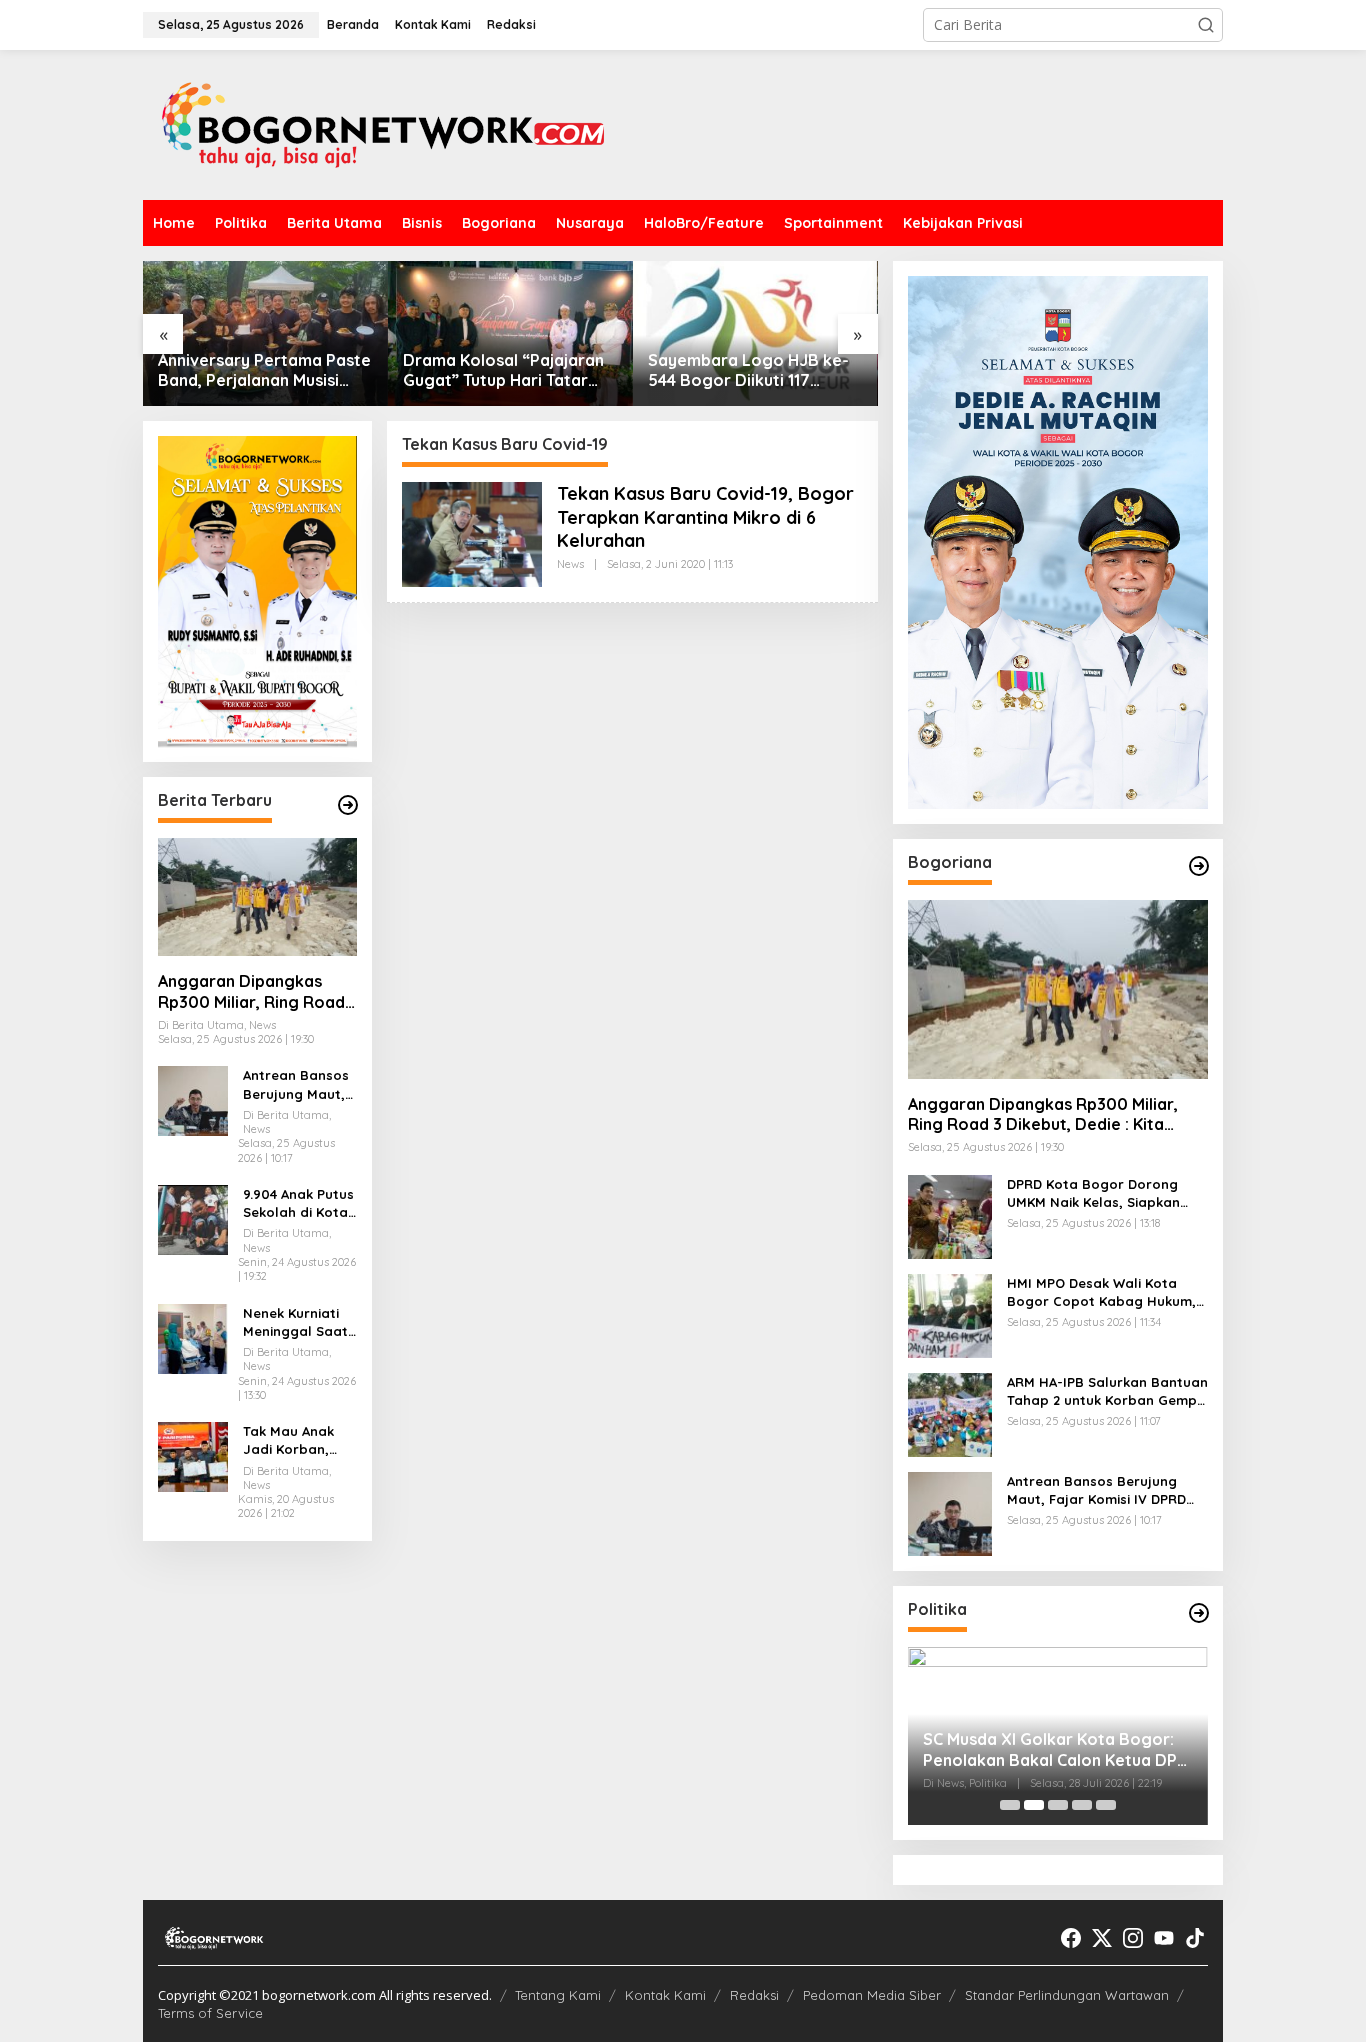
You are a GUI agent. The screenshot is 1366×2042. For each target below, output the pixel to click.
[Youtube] (1164, 1938)
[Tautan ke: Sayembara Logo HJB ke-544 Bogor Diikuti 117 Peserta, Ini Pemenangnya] (755, 333)
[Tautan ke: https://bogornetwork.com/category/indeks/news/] (1199, 1613)
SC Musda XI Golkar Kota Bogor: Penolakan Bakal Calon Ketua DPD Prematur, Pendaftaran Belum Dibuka (1056, 1750)
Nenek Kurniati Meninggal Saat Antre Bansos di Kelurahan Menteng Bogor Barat (295, 1322)
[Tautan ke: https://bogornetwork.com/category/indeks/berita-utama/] (348, 805)
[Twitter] (1102, 1938)
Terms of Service (210, 2013)
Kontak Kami (665, 1995)
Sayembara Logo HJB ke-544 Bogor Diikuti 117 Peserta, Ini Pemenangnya (749, 371)
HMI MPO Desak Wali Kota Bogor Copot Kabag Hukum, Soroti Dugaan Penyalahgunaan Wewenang (1101, 1292)
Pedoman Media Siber (872, 1995)
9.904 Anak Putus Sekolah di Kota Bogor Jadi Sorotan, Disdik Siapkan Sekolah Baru (298, 1203)
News (570, 564)
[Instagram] (1133, 1938)
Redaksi (754, 1995)
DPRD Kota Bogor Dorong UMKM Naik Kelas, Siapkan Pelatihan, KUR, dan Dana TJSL (1093, 1193)
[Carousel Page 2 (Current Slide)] (1034, 1805)
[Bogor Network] (383, 123)
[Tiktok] (1195, 1938)
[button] (1206, 25)
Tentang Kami (558, 1995)
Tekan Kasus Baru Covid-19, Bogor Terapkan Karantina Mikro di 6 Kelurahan (705, 517)
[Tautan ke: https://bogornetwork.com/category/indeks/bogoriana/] (1199, 866)
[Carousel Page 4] (1082, 1805)
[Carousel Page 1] (1010, 1805)
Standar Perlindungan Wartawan (1067, 1995)
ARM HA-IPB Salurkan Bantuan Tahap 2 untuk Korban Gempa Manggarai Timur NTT (1107, 1391)
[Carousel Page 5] (1106, 1805)
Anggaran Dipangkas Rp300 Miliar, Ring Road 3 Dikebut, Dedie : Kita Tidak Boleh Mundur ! (251, 992)
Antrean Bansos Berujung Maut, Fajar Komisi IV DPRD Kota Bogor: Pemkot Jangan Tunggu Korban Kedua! (296, 1085)
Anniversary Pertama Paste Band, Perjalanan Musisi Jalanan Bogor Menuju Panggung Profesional (264, 371)
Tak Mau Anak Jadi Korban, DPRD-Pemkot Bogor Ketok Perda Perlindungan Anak (288, 1440)
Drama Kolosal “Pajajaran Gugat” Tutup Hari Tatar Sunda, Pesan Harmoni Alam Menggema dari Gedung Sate (503, 371)
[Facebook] (1071, 1938)
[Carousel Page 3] (1058, 1805)
